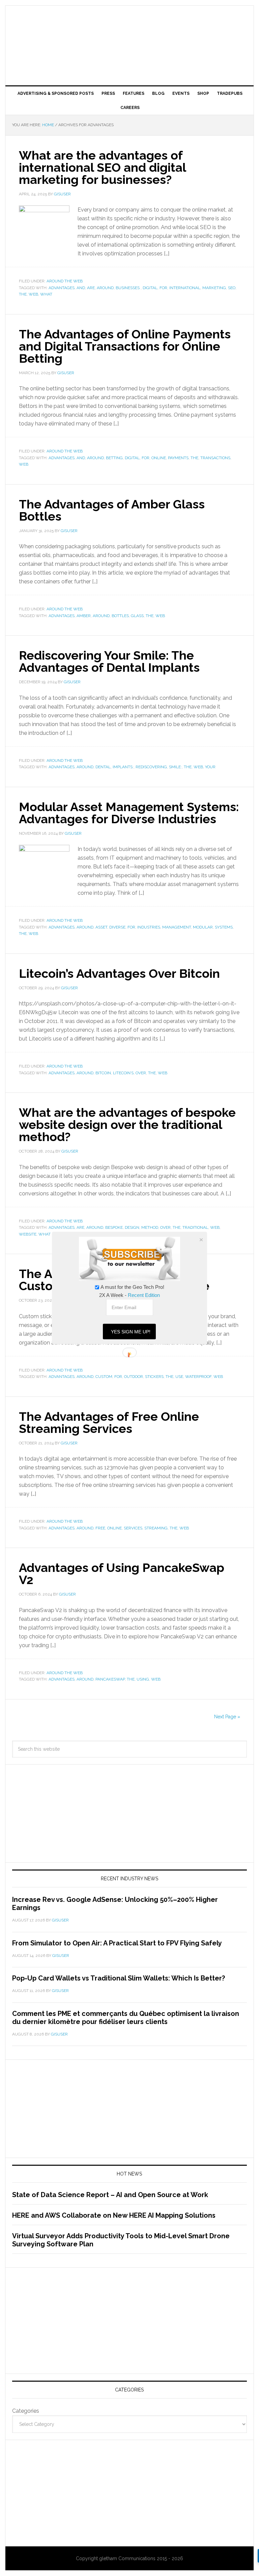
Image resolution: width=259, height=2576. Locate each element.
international (185, 288)
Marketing (214, 288)
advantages (62, 288)
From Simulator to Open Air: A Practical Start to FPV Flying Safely (117, 1943)
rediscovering (151, 767)
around (105, 288)
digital (150, 288)
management (177, 927)
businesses (128, 288)
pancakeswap (110, 1679)
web (33, 294)
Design (132, 1227)
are (91, 288)
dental (103, 767)
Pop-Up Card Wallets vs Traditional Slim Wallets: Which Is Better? (119, 1978)
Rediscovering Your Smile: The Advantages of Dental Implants (109, 661)
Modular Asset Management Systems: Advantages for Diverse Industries (129, 813)
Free (100, 1528)
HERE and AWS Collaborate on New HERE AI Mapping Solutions (114, 2215)
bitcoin (103, 1073)
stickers (154, 1377)
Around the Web (65, 281)
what (46, 294)
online (159, 458)
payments (178, 458)
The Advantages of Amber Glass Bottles (112, 510)
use (179, 1377)
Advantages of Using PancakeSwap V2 (122, 1574)
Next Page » (227, 1717)
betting (114, 458)
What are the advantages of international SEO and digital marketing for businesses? (102, 167)
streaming (156, 1528)
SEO (232, 288)
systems (224, 927)
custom (104, 1377)
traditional (195, 1227)
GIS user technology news (129, 28)
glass (137, 616)
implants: (123, 767)
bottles (120, 616)
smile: (175, 767)
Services (133, 1528)
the (23, 294)
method (150, 1227)
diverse (117, 927)
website (28, 1234)
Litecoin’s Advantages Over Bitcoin (119, 973)
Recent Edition (144, 1295)
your (210, 767)
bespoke (114, 1227)
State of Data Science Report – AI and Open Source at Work (110, 2195)
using (143, 1679)
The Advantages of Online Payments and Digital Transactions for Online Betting (125, 346)
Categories (26, 2411)
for (163, 288)
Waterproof (198, 1377)
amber (84, 616)
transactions (215, 458)
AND (81, 288)
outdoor (134, 1377)
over (141, 1073)
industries (149, 927)
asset (101, 927)
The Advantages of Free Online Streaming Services (109, 1422)
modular (203, 927)
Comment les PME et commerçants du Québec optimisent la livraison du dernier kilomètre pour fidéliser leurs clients (126, 2018)
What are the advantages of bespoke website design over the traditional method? (127, 1125)
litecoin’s (123, 1073)
